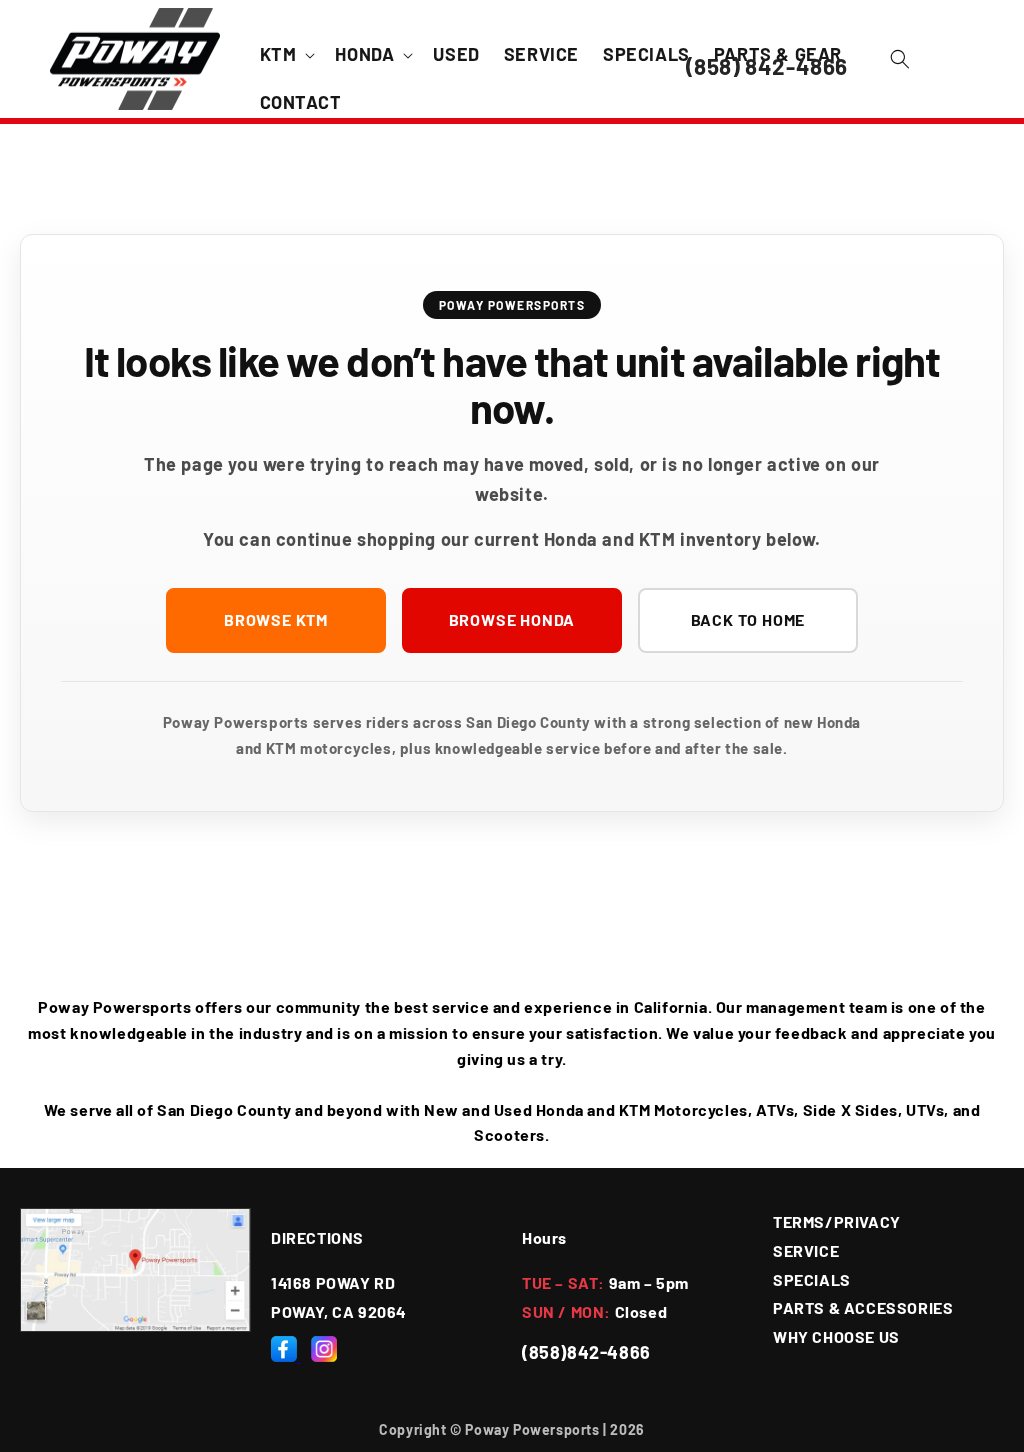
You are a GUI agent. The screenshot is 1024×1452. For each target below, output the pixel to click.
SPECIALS (812, 1279)
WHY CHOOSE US (836, 1336)
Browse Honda (512, 619)
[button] (286, 54)
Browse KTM (276, 619)
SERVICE (806, 1250)
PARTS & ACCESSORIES (863, 1307)
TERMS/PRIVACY (837, 1221)
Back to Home (748, 619)
